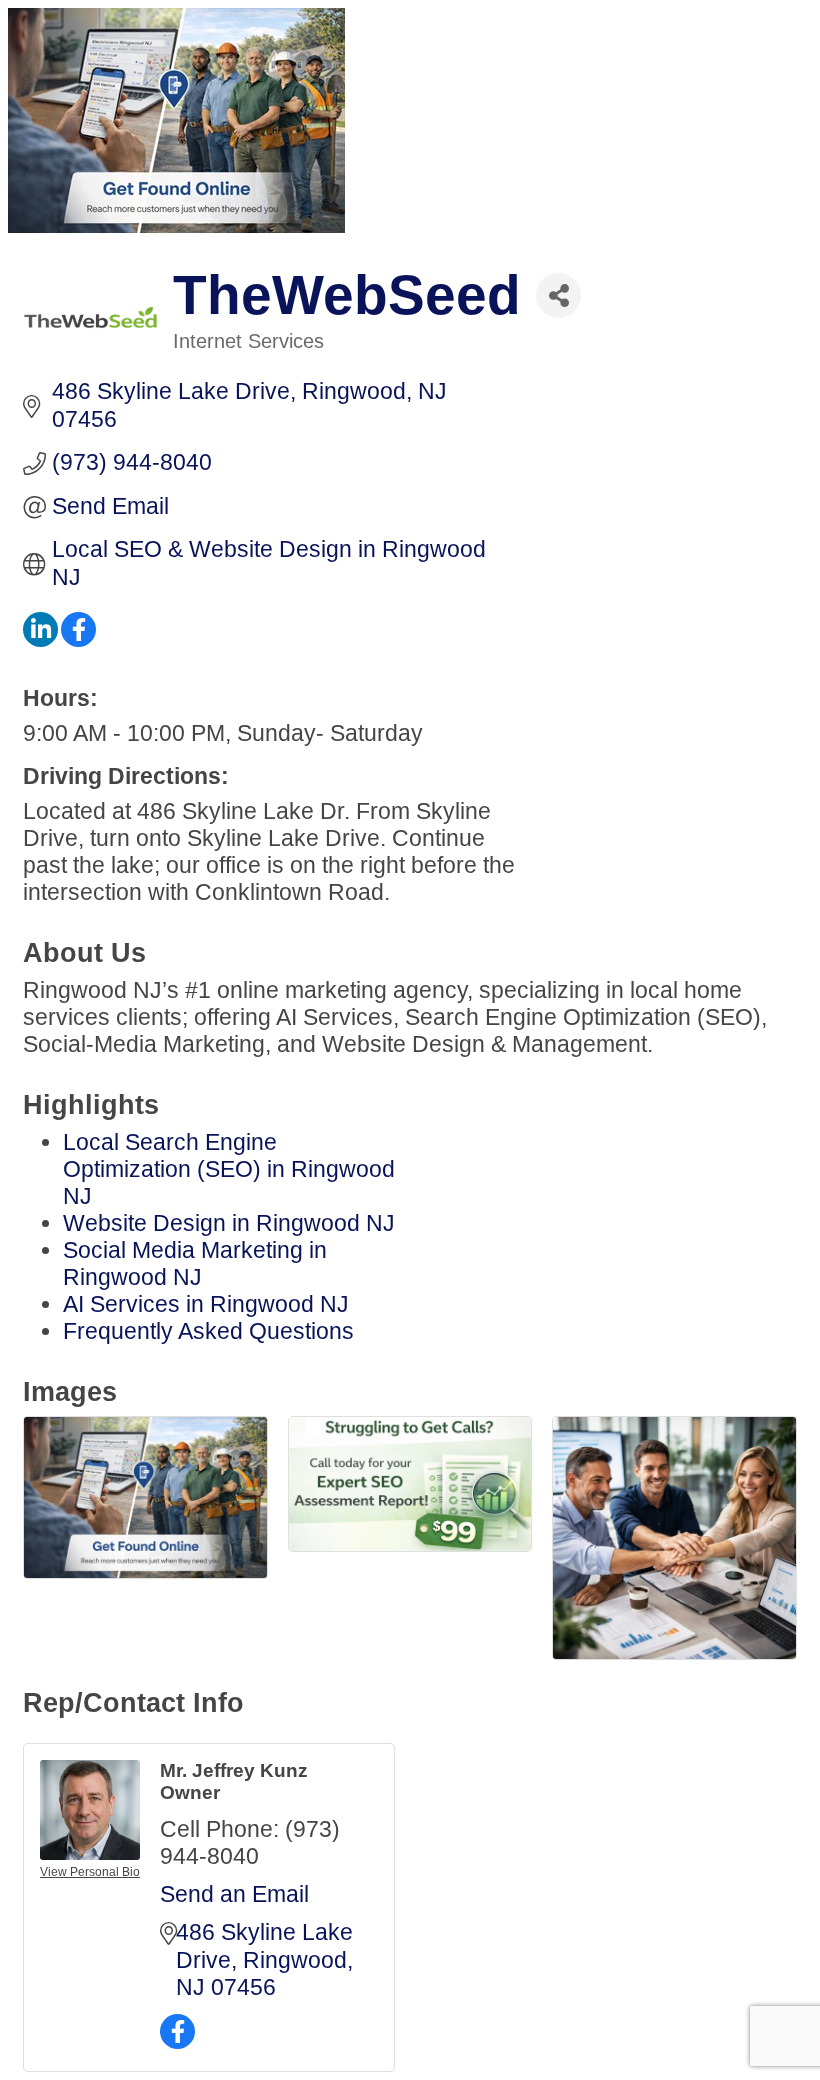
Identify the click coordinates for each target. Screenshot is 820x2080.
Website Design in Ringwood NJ (229, 1223)
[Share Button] (558, 295)
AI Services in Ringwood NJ (206, 1304)
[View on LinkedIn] (40, 639)
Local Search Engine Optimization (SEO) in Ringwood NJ (229, 1169)
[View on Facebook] (78, 639)
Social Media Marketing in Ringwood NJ (195, 1263)
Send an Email (234, 1894)
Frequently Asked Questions (208, 1331)
